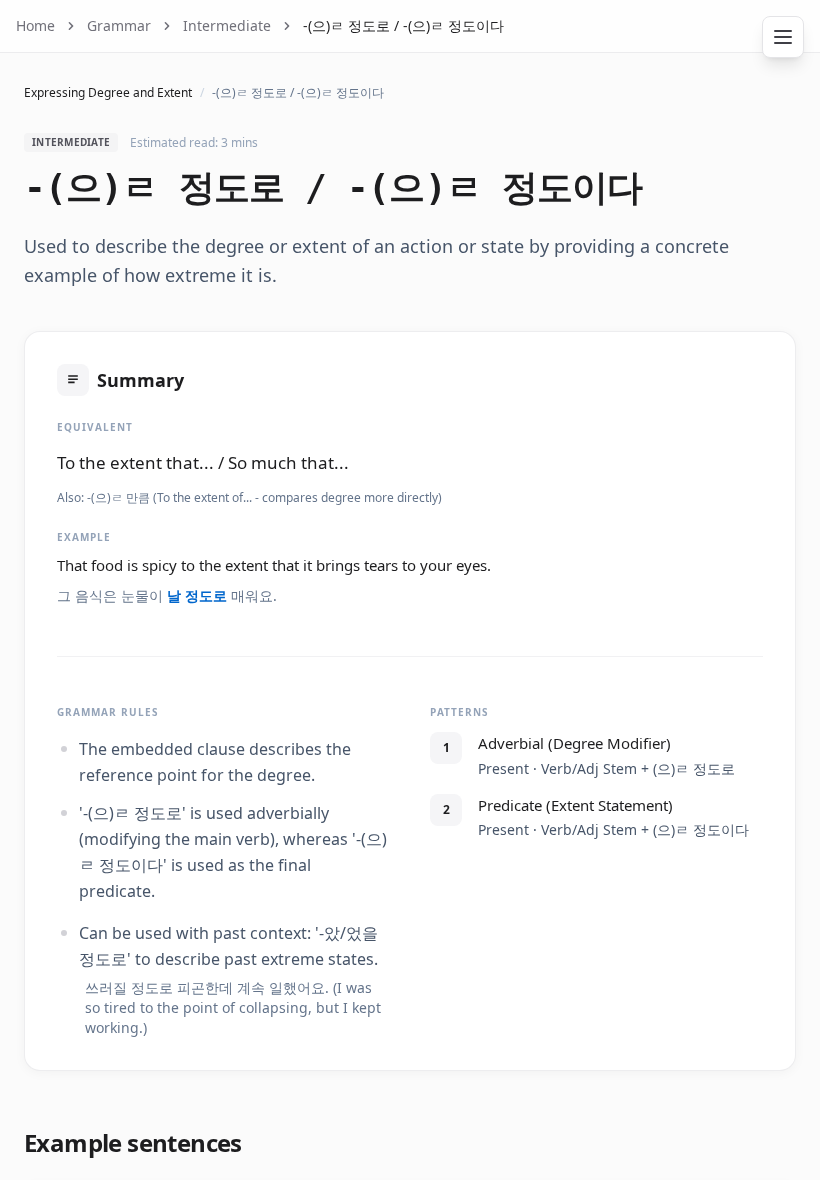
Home (35, 25)
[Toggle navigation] (783, 37)
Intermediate (227, 25)
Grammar (119, 25)
